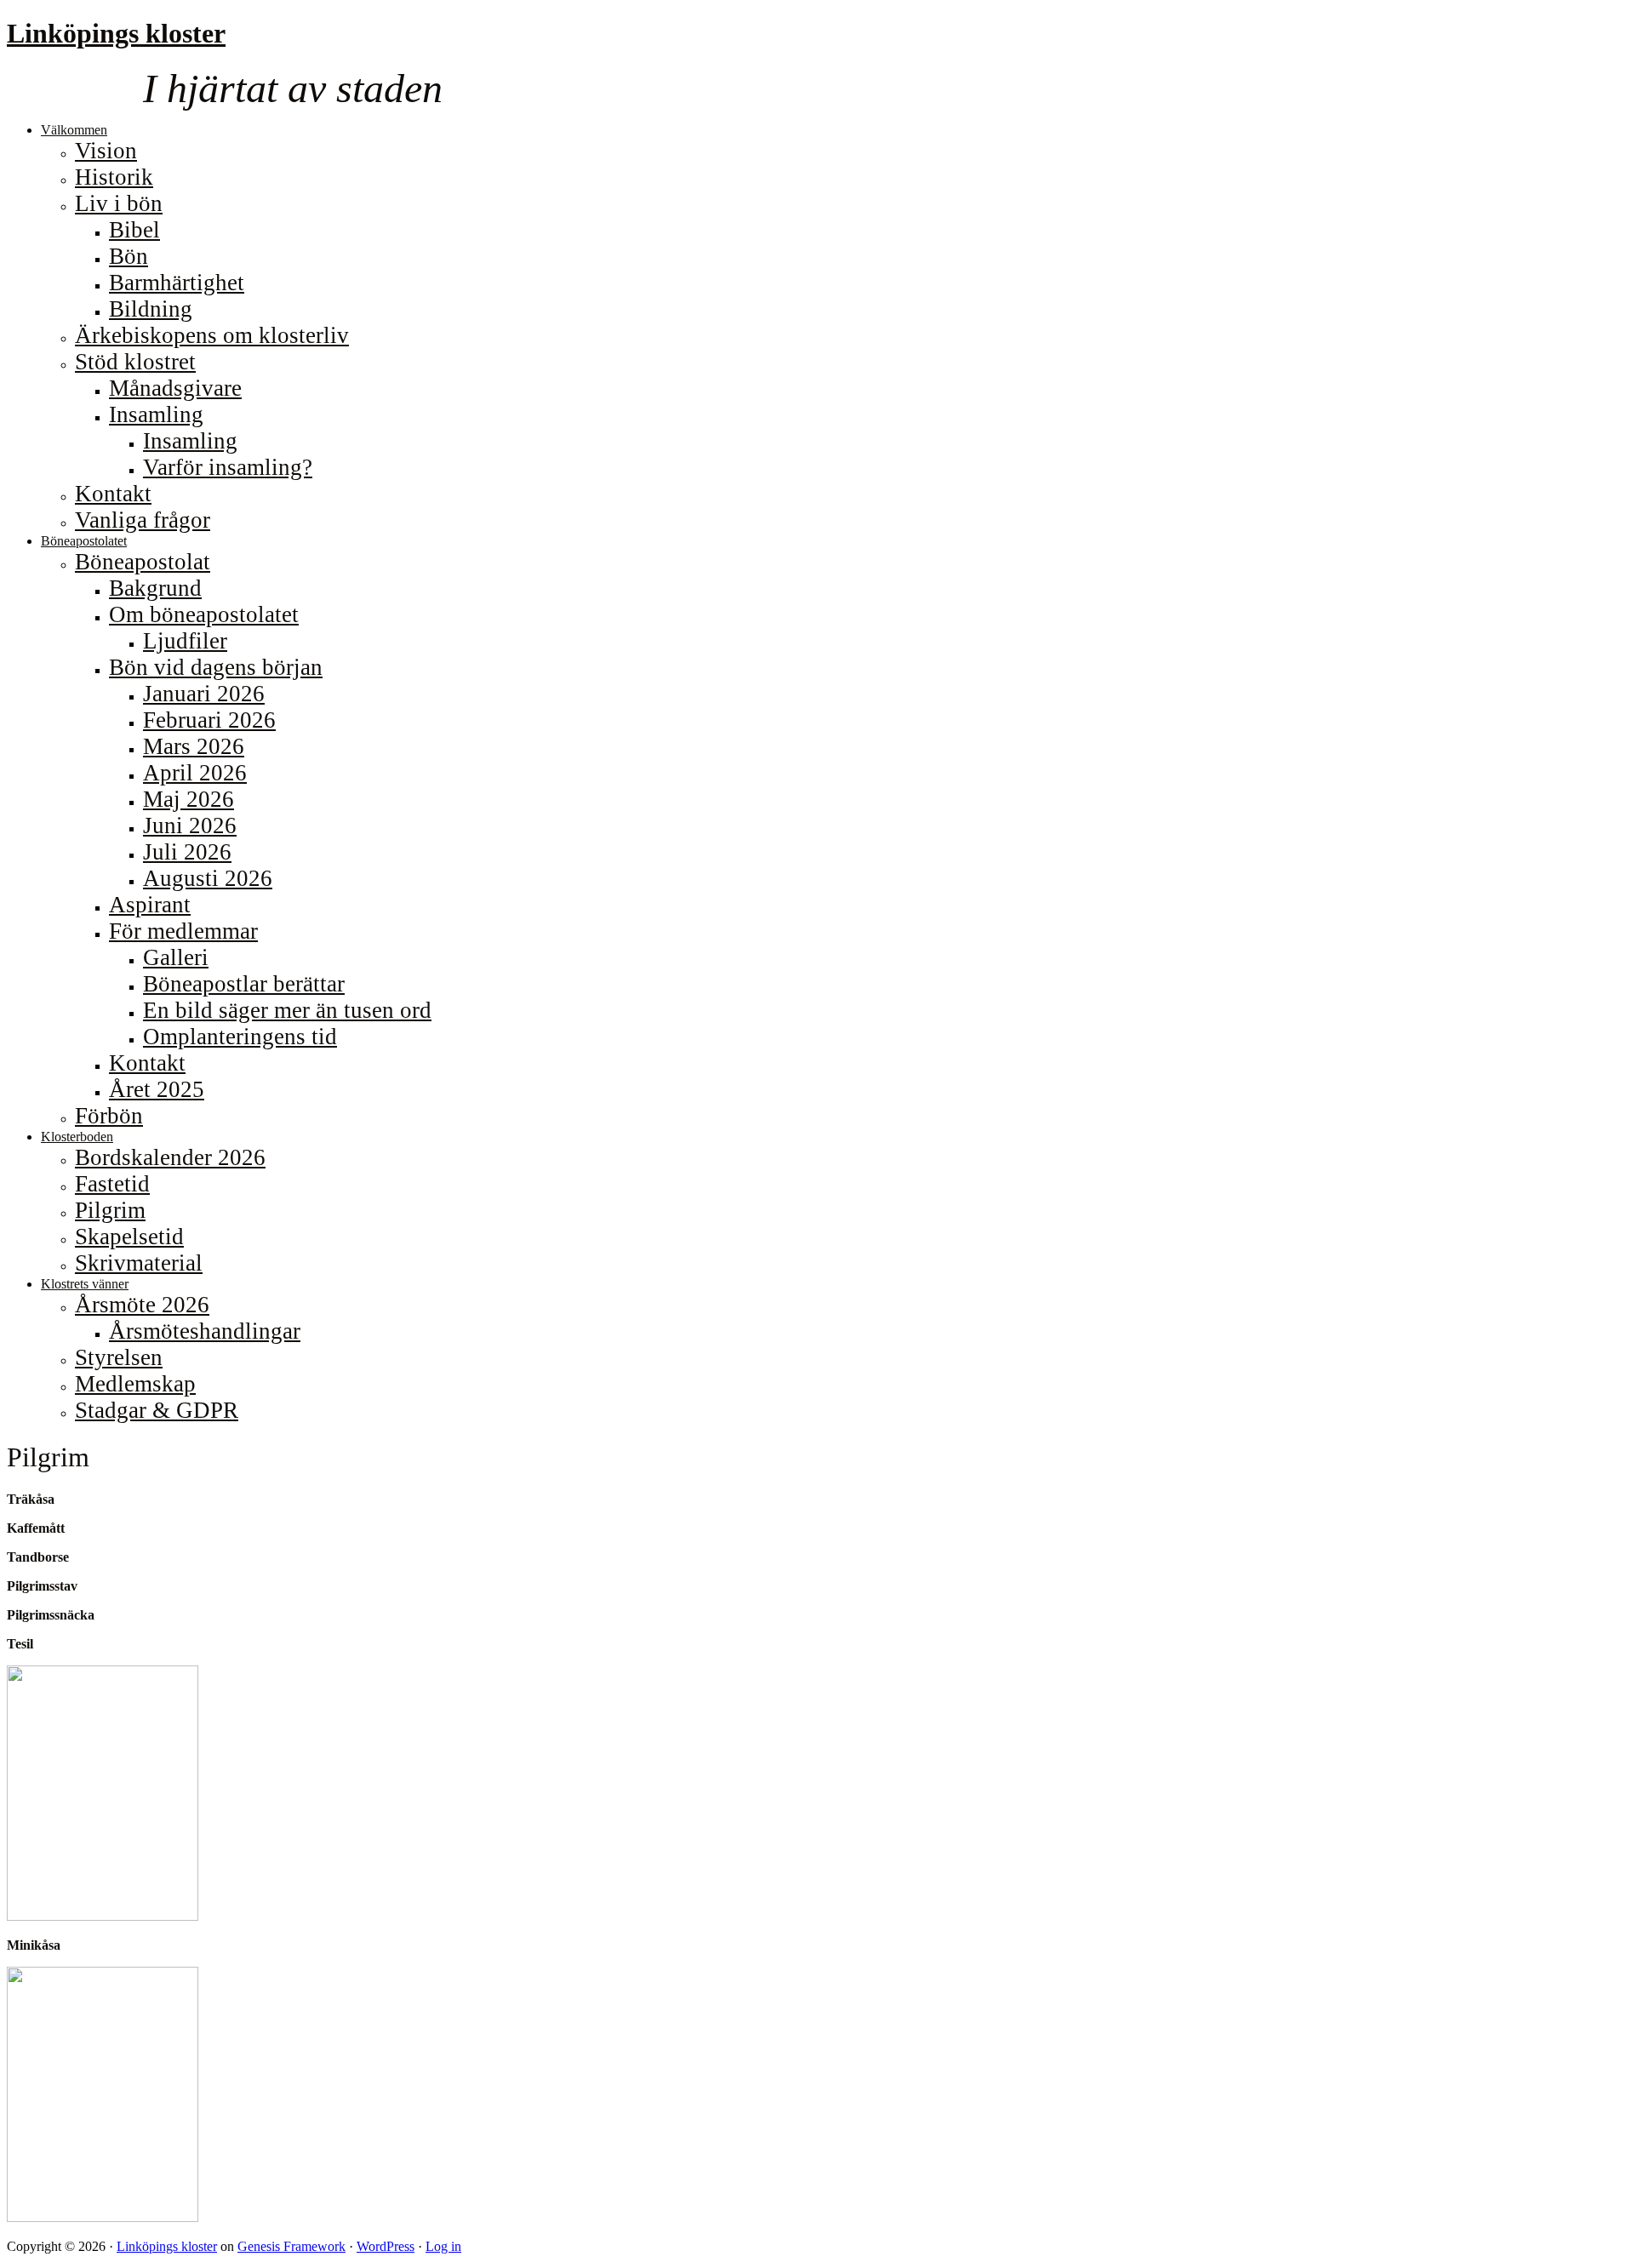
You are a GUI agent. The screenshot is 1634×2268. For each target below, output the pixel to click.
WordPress (386, 2246)
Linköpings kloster (116, 33)
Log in (443, 2246)
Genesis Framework (291, 2246)
